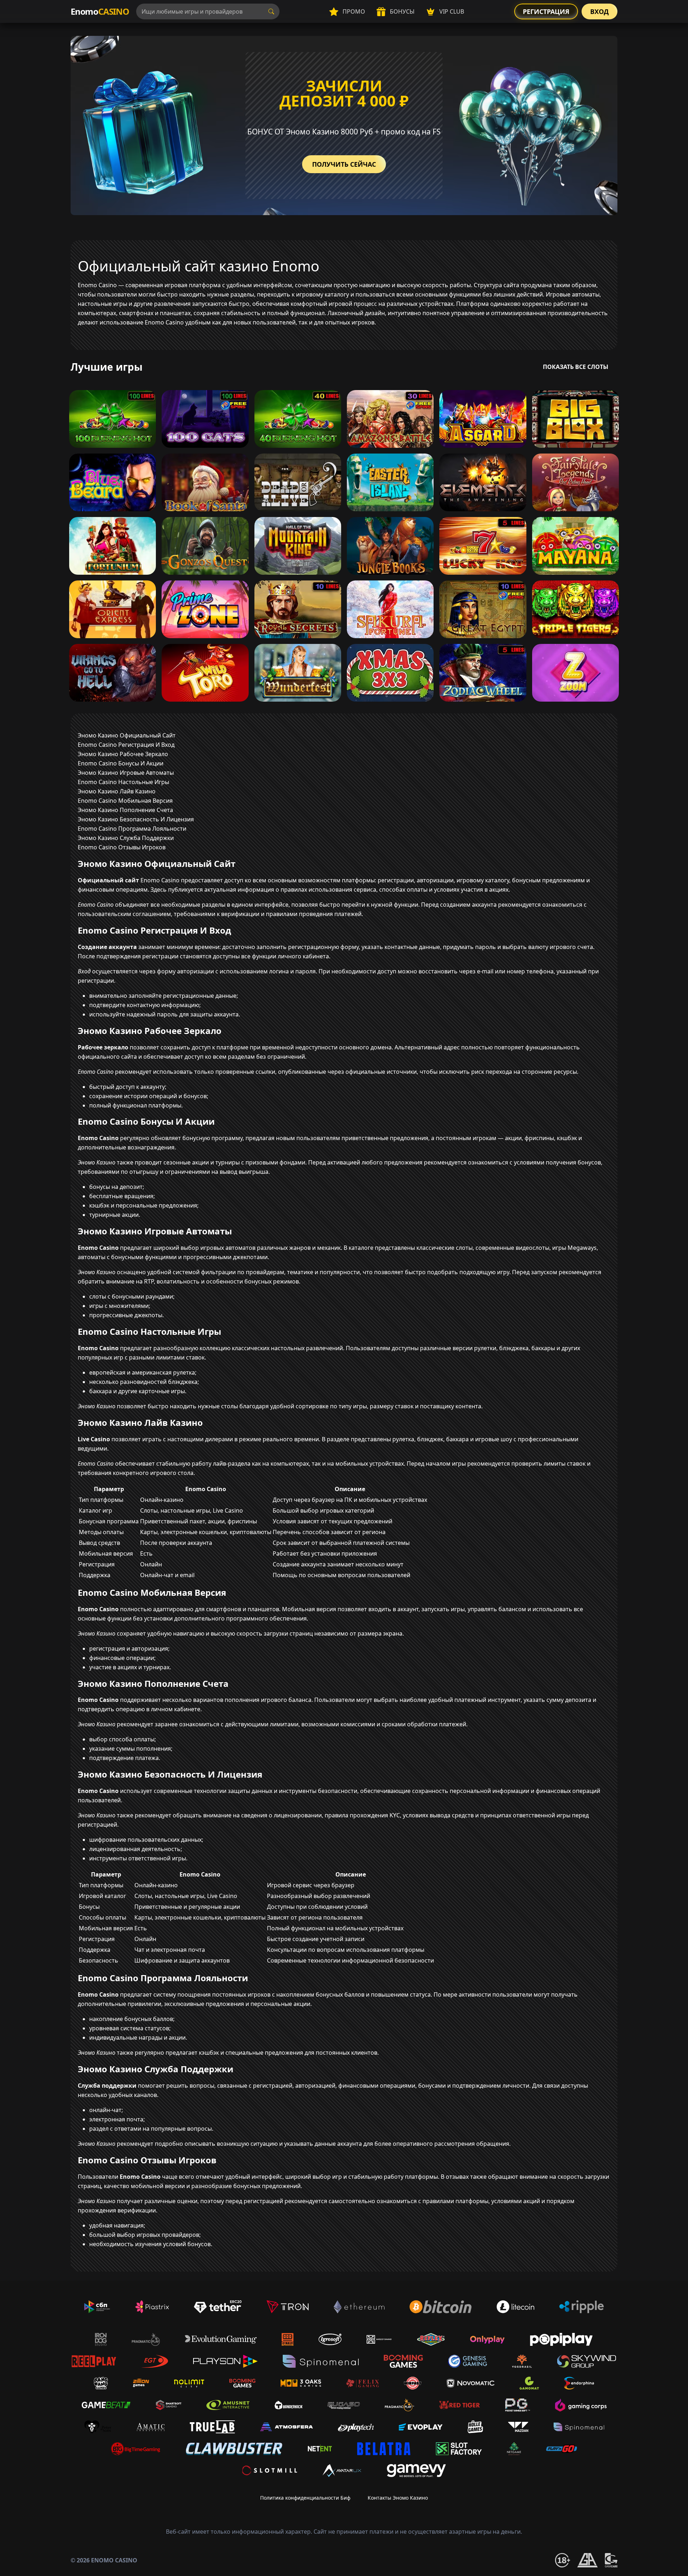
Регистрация (546, 11)
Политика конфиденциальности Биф (305, 2498)
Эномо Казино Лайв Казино (117, 791)
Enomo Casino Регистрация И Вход (126, 745)
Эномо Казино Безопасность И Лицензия (136, 819)
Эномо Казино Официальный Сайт (127, 735)
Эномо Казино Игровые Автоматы (126, 773)
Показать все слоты (576, 367)
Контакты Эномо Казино (398, 2498)
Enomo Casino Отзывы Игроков (122, 847)
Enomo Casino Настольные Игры (123, 782)
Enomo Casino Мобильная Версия (125, 801)
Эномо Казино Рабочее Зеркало (123, 754)
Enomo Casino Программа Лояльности (132, 829)
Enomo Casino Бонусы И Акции (121, 763)
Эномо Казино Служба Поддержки (126, 838)
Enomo (100, 11)
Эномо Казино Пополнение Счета (125, 810)
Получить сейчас (344, 164)
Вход (599, 11)
